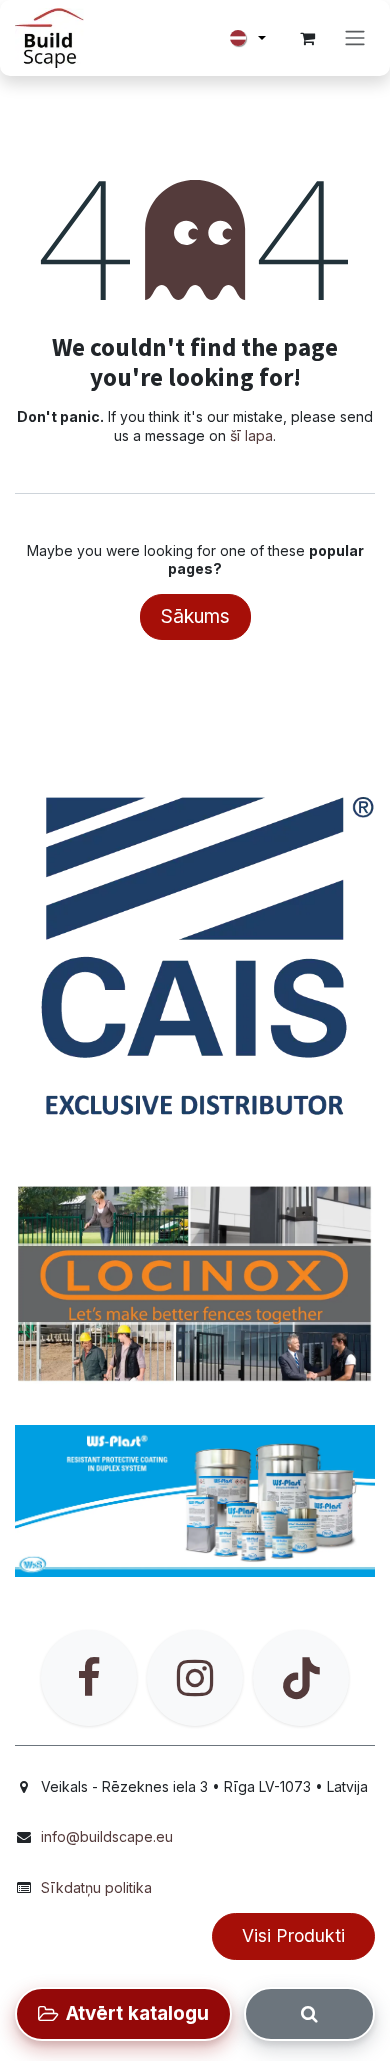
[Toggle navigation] (355, 38)
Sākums (195, 616)
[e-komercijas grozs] (307, 38)
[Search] (309, 2014)
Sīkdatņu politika (96, 1887)
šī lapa (251, 435)
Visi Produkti (293, 1935)
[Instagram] (195, 1678)
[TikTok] (301, 1678)
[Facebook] (89, 1678)
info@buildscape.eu (107, 1836)
